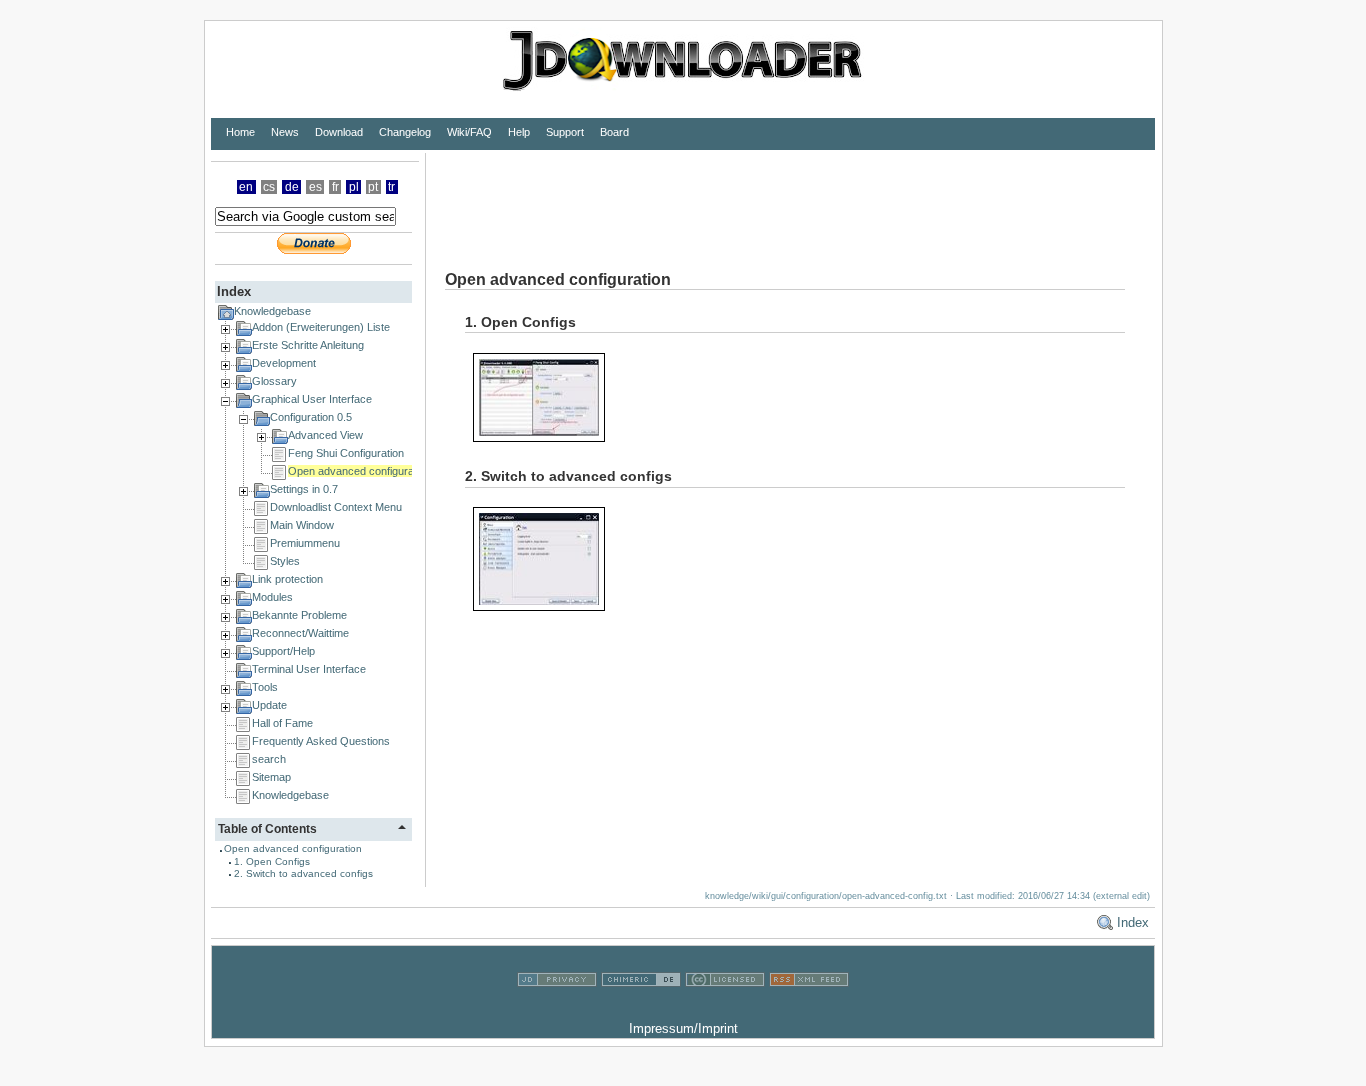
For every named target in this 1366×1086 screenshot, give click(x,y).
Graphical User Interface (312, 399)
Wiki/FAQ (469, 132)
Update (269, 705)
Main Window (302, 525)
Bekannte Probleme (299, 615)
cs (269, 187)
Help (519, 132)
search (269, 759)
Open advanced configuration (359, 471)
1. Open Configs (272, 861)
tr (391, 187)
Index (1133, 922)
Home (240, 132)
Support (565, 132)
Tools (265, 687)
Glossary (274, 381)
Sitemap (271, 777)
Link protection (287, 579)
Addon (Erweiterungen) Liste (321, 327)
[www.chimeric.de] (641, 1008)
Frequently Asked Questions (321, 741)
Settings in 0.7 (304, 489)
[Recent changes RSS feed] (809, 1008)
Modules (272, 597)
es (315, 187)
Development (284, 363)
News (285, 132)
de (292, 187)
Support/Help (283, 651)
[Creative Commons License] (725, 1008)
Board (614, 132)
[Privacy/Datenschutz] (557, 1008)
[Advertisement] (790, 198)
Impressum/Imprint (683, 1028)
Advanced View (325, 435)
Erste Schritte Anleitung (308, 345)
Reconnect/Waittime (300, 633)
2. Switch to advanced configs (303, 873)
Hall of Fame (282, 723)
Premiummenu (305, 543)
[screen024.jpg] (546, 396)
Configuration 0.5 (311, 417)
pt (373, 187)
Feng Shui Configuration (346, 453)
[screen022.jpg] (546, 558)
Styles (285, 561)
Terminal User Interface (309, 669)
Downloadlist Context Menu (336, 507)
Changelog (405, 132)
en (246, 187)
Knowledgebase (272, 311)
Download (339, 132)
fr (335, 187)
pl (354, 187)
